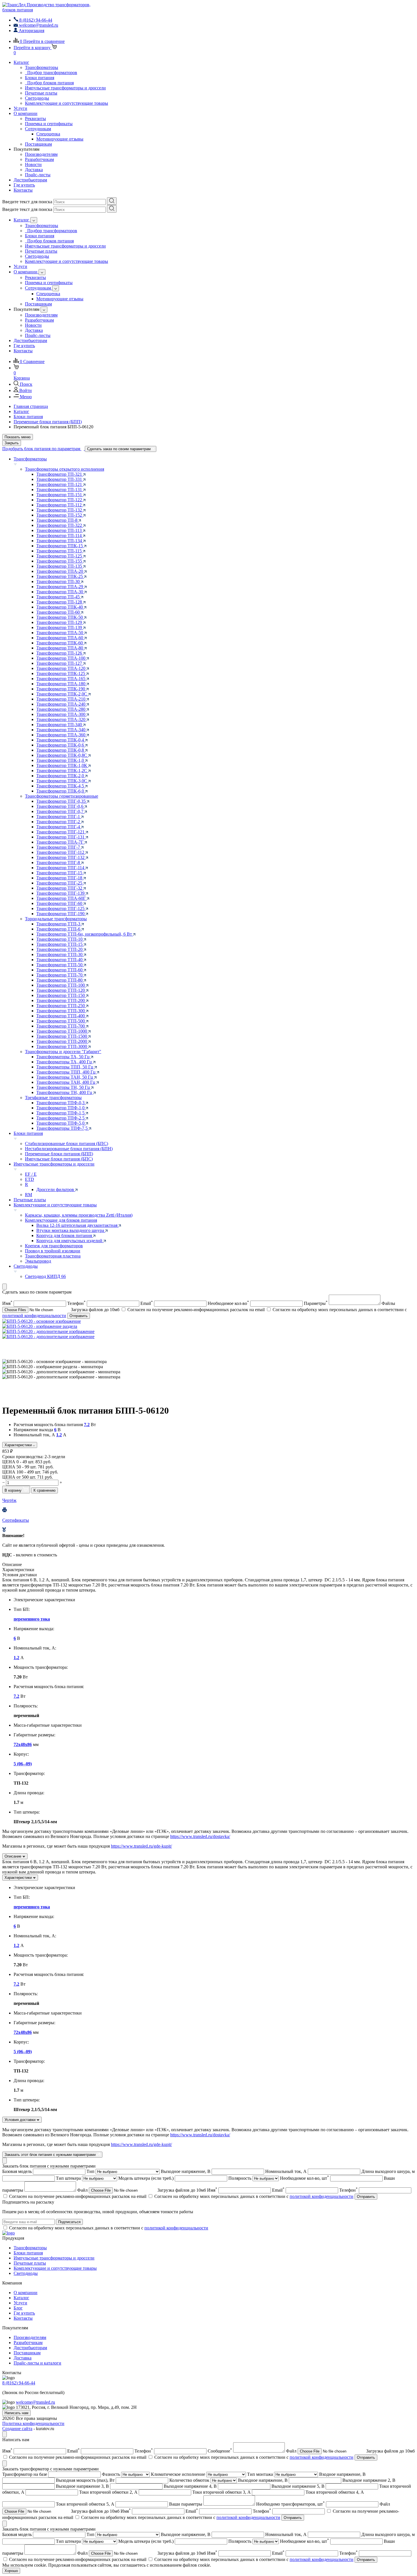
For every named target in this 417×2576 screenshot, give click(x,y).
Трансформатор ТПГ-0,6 (60, 806)
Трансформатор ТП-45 (59, 597)
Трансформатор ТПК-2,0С (62, 694)
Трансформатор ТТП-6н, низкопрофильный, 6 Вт (85, 934)
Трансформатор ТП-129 (60, 622)
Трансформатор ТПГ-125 (61, 908)
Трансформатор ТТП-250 (61, 1006)
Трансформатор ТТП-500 (61, 1021)
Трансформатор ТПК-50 (60, 617)
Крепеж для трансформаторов (54, 1246)
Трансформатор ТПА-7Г (60, 842)
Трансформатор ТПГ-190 (61, 914)
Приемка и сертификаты (49, 124)
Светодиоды (37, 98)
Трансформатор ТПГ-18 (60, 878)
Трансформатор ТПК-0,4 (61, 740)
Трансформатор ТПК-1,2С (62, 771)
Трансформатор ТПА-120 (61, 668)
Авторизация (31, 31)
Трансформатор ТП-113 (60, 530)
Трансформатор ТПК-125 (61, 673)
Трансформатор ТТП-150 (61, 995)
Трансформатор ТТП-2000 (62, 1041)
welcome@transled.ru (35, 2402)
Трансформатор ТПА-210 (61, 699)
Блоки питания (40, 78)
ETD (30, 1179)
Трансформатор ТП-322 (60, 525)
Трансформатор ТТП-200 (61, 1000)
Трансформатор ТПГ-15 (60, 873)
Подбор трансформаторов (51, 73)
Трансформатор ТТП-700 (61, 1026)
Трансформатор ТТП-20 (60, 949)
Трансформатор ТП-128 (60, 602)
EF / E (31, 1174)
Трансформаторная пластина (53, 1256)
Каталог (21, 62)
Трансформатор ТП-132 (60, 510)
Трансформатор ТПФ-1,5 (61, 1113)
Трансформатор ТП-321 (60, 474)
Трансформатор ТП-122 (60, 500)
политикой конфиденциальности (34, 1316)
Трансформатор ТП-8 (57, 520)
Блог (18, 2308)
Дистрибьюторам (30, 180)
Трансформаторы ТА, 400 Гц (65, 1062)
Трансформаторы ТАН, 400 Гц (66, 1082)
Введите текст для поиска (27, 202)
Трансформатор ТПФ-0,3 (61, 1103)
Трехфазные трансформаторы (53, 1098)
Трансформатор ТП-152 (60, 515)
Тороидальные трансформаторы (56, 919)
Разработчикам (39, 159)
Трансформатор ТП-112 (60, 505)
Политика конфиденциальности (33, 2423)
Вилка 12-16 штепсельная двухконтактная (77, 1225)
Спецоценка (48, 134)
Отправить (79, 1316)
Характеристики (19, 1445)
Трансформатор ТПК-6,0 (61, 791)
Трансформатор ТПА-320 (61, 719)
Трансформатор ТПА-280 (61, 709)
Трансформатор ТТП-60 (60, 970)
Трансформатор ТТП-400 (61, 1016)
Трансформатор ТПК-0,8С (62, 755)
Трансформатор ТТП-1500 (62, 1036)
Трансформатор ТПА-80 (60, 648)
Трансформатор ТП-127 (60, 663)
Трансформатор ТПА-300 (61, 714)
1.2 (59, 1435)
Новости (33, 164)
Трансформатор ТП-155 (60, 561)
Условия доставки (21, 2120)
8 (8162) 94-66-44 (19, 2383)
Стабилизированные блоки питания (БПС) (67, 1144)
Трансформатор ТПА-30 (60, 592)
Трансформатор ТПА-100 (61, 658)
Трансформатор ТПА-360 (61, 735)
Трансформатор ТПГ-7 (59, 847)
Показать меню (18, 437)
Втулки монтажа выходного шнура (71, 1230)
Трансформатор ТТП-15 (60, 944)
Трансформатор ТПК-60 (60, 643)
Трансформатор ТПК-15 (60, 546)
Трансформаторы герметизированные (62, 796)
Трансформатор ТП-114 (60, 535)
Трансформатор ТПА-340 (61, 730)
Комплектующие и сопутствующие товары (67, 103)
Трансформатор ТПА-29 (60, 587)
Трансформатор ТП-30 (59, 581)
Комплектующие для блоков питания (61, 1220)
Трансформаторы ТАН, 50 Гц (65, 1077)
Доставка (34, 170)
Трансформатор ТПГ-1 (59, 817)
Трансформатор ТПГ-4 (59, 827)
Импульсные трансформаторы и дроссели (65, 88)
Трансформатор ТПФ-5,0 (61, 1123)
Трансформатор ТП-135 (60, 566)
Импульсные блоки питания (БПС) (59, 1159)
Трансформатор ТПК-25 (60, 576)
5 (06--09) (23, 1764)
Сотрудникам (38, 129)
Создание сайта (17, 2429)
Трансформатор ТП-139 (60, 627)
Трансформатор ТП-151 (60, 495)
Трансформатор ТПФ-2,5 (61, 1118)
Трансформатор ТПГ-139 (61, 893)
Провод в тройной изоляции (53, 1251)
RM (29, 1195)
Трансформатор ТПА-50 (60, 633)
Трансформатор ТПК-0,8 (61, 750)
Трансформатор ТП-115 (60, 551)
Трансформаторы (42, 67)
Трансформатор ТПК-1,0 (61, 760)
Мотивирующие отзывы (60, 139)
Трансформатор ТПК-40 (60, 607)
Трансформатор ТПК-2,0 (61, 776)
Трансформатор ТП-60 (59, 612)
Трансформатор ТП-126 (60, 653)
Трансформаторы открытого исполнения (65, 469)
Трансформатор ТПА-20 (60, 571)
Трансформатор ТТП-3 (59, 924)
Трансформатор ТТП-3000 (62, 1046)
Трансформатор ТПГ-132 (61, 857)
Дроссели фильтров (56, 1190)
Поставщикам (38, 144)
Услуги (20, 108)
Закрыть (12, 443)
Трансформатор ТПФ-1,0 (61, 1108)
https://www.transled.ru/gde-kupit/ (141, 1846)
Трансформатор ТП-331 (60, 479)
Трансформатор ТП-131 (60, 490)
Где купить (24, 185)
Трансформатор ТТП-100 (61, 985)
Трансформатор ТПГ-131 (61, 837)
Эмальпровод (38, 1261)
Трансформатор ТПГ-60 (60, 903)
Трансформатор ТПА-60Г (62, 898)
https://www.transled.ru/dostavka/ (200, 1836)
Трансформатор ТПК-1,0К (62, 765)
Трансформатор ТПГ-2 (59, 822)
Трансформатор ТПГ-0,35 (62, 801)
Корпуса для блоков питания (65, 1235)
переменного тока (32, 1619)
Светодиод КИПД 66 (45, 1276)
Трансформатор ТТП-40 (60, 960)
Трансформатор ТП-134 (60, 541)
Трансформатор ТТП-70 (60, 975)
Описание (13, 1856)
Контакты (23, 190)
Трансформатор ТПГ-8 (59, 862)
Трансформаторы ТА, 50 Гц (64, 1057)
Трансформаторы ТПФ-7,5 (63, 1128)
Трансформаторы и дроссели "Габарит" (63, 1052)
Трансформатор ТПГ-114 (61, 868)
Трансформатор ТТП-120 (61, 990)
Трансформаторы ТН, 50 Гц (64, 1087)
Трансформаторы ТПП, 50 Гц (65, 1067)
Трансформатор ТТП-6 (59, 929)
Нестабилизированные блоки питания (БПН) (69, 1149)
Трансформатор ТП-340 (60, 725)
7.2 (87, 1425)
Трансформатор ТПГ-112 (61, 852)
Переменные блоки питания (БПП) (59, 1154)
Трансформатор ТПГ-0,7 (60, 811)
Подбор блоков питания (49, 83)
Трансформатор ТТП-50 (60, 965)
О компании (26, 113)
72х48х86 (23, 1744)
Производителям (41, 154)
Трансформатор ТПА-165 (61, 679)
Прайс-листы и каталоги (37, 2363)
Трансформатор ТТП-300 (61, 1011)
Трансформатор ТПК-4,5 (61, 786)
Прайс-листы (38, 175)
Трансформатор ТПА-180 (61, 684)
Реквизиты (35, 119)
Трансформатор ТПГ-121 (61, 832)
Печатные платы (41, 93)
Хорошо (11, 2571)
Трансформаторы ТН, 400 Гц (65, 1092)
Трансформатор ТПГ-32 (60, 888)
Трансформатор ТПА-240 (61, 704)
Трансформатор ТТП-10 (60, 939)
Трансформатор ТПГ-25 (60, 883)
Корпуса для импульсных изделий (70, 1241)
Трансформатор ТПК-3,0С (62, 781)
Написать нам (16, 2413)
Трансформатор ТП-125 (60, 556)
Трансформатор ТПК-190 (61, 689)
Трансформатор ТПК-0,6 (61, 745)
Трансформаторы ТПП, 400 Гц (67, 1072)
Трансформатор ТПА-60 (60, 638)
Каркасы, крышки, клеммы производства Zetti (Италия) (79, 1215)
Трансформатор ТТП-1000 (62, 1031)
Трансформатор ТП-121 (60, 484)
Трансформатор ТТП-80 (60, 980)
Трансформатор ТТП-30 (60, 954)
